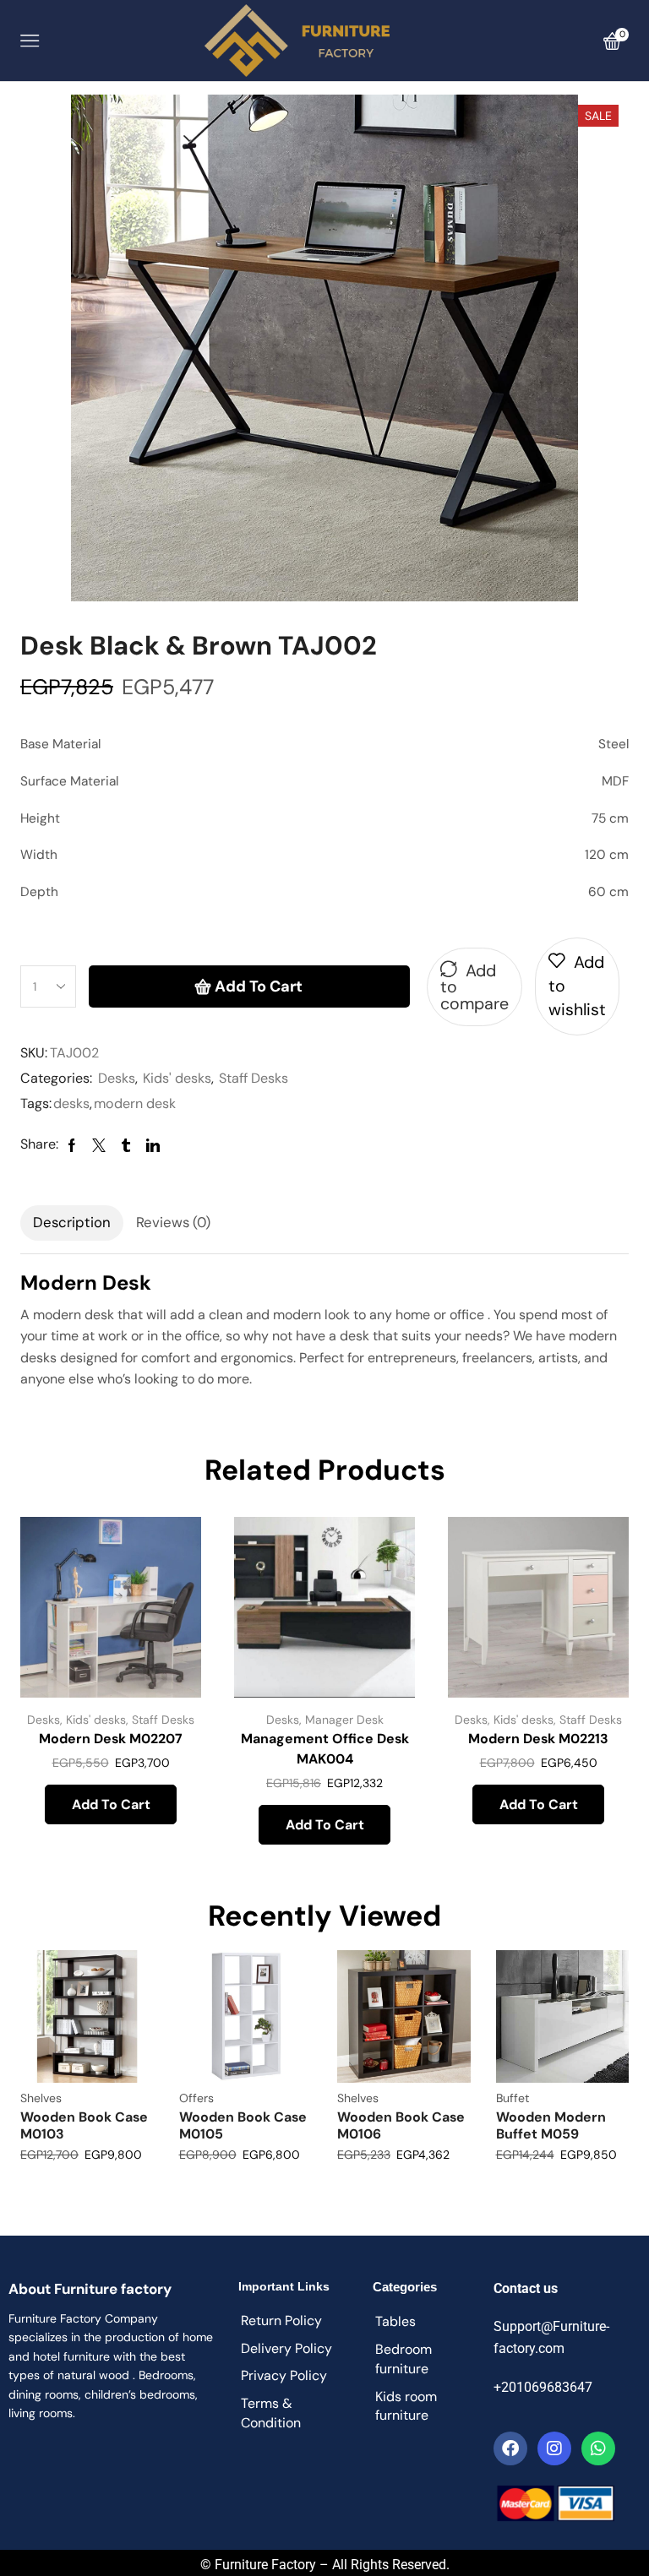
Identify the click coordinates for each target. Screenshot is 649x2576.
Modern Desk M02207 (111, 1739)
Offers (196, 2098)
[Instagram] (554, 2448)
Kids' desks (177, 1078)
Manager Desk (344, 1720)
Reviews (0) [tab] (173, 1222)
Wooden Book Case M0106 (401, 2125)
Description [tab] (72, 1222)
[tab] (72, 1223)
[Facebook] (510, 2448)
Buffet (513, 2098)
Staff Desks (254, 1078)
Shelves (41, 2098)
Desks (117, 1078)
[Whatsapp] (598, 2448)
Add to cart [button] (111, 1804)
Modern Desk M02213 (538, 1739)
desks (71, 1103)
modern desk (135, 1103)
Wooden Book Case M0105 (243, 2125)
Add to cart (259, 986)
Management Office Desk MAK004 (325, 1749)
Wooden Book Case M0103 (84, 2125)
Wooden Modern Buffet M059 (551, 2125)
